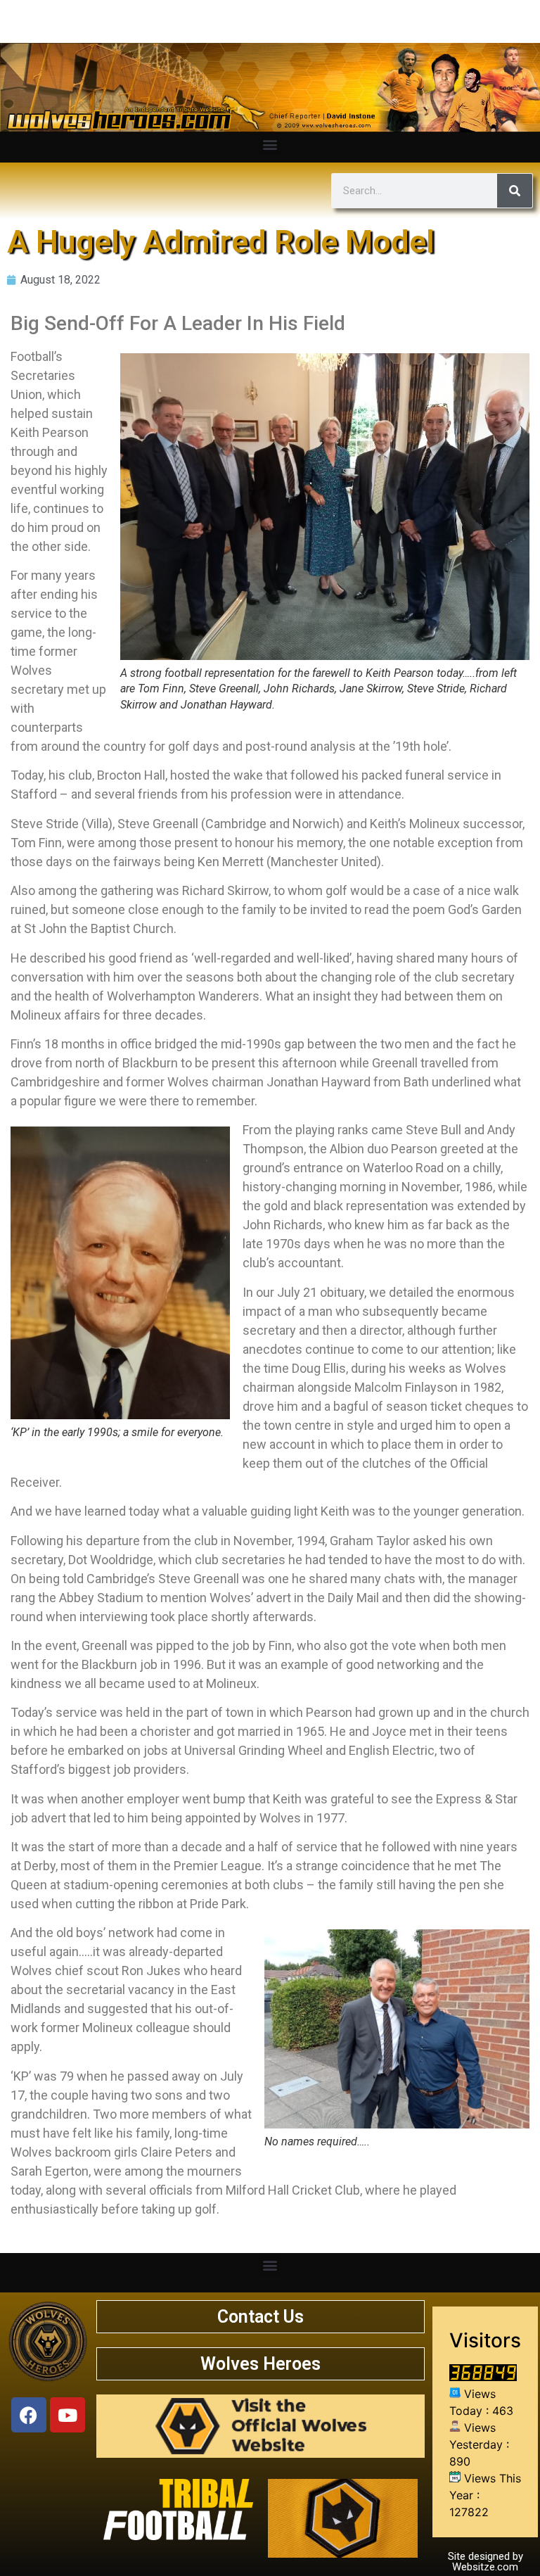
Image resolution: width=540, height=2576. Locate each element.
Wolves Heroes (261, 2364)
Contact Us (261, 2317)
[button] (270, 144)
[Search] (515, 191)
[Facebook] (29, 2415)
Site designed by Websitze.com (486, 2562)
